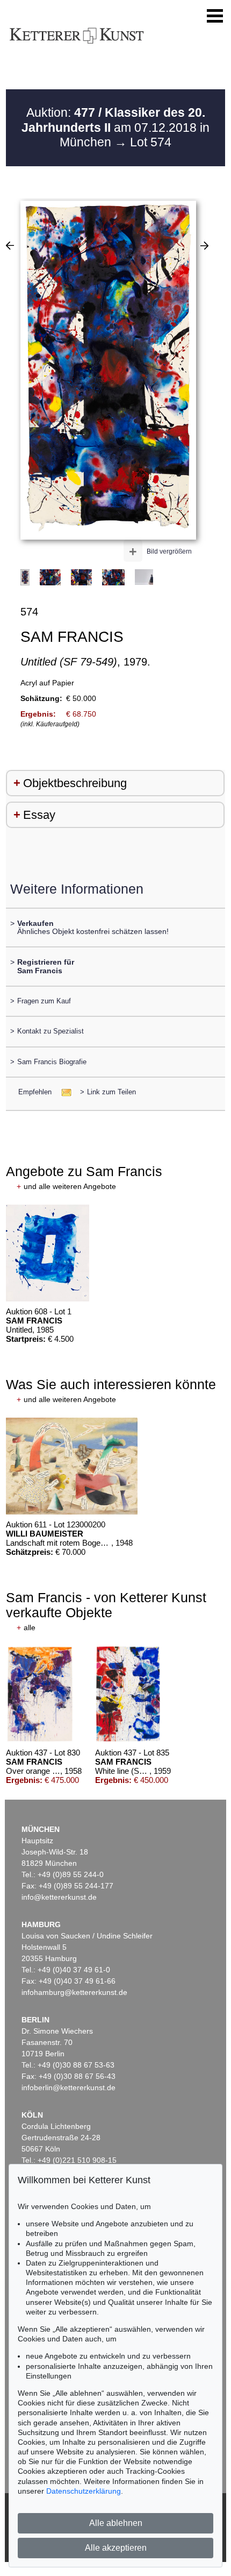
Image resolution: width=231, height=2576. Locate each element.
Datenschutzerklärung (84, 2491)
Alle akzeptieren (116, 2548)
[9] (10, 245)
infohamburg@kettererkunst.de (74, 1992)
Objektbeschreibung (75, 783)
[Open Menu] (215, 16)
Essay (39, 815)
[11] (204, 245)
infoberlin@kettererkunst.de (68, 2087)
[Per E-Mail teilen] (63, 1092)
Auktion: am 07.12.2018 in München (115, 127)
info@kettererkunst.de (59, 1897)
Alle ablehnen (116, 2523)
